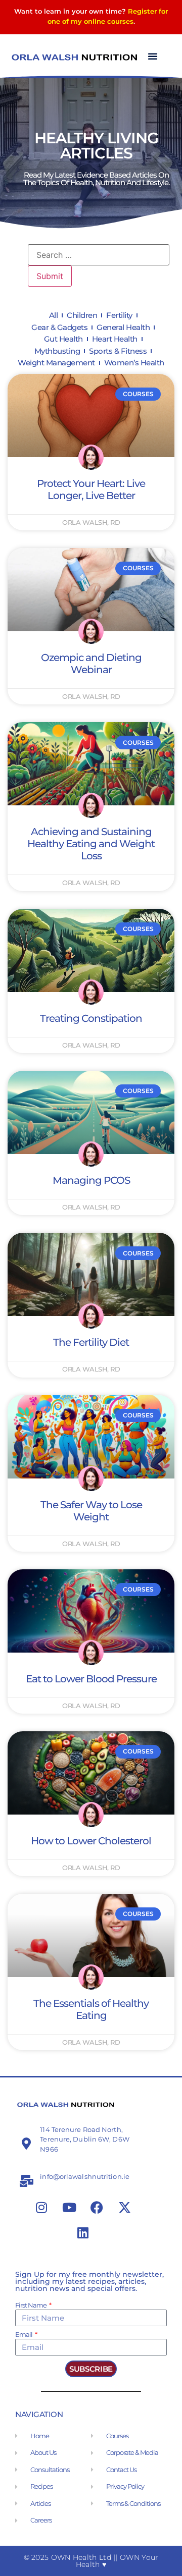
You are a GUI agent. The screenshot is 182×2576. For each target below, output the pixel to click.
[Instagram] (41, 2208)
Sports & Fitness (118, 351)
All (54, 315)
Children (82, 315)
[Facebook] (97, 2208)
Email (24, 2335)
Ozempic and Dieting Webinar (91, 664)
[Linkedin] (83, 2233)
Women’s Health (134, 363)
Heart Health (115, 339)
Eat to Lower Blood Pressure (91, 1679)
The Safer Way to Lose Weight (91, 1511)
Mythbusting (57, 351)
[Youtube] (69, 2208)
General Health (123, 327)
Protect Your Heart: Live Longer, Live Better (91, 489)
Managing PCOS (91, 1180)
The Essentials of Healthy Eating (91, 2009)
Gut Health (63, 339)
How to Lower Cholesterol (91, 1841)
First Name (31, 2306)
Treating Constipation (91, 1018)
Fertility (119, 315)
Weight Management (56, 363)
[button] (153, 56)
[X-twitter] (125, 2208)
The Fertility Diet (91, 1342)
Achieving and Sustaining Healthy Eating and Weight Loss (91, 844)
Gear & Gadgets (59, 327)
